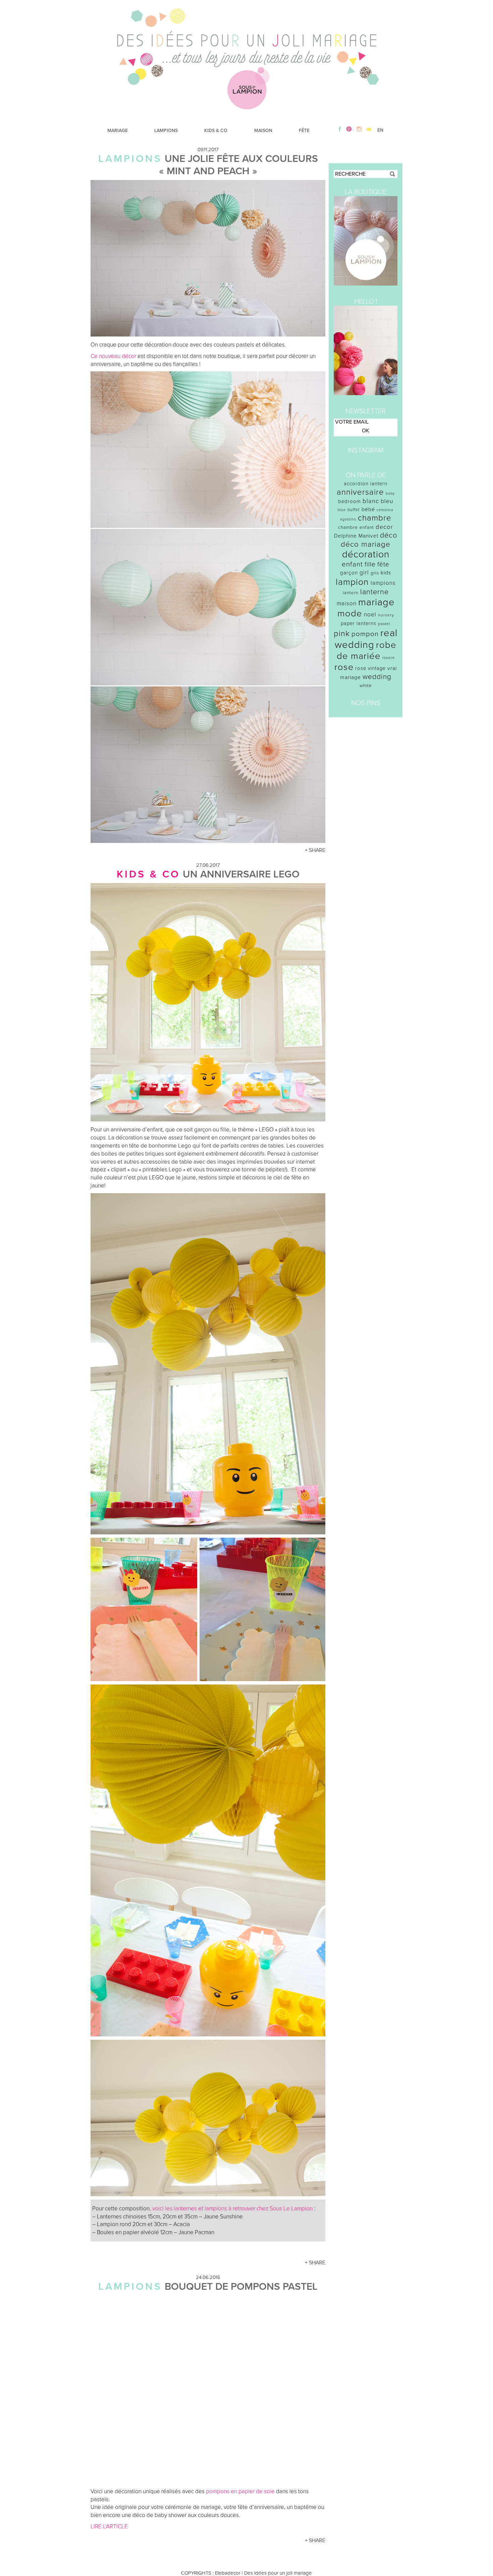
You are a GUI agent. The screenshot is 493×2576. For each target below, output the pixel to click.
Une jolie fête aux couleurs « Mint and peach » (238, 165)
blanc (371, 501)
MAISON (263, 131)
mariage (376, 602)
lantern (351, 593)
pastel (384, 624)
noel (370, 615)
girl (364, 573)
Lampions (130, 159)
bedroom (349, 501)
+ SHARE (315, 850)
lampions (383, 583)
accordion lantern (366, 484)
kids (386, 573)
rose (344, 667)
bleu (387, 501)
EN (380, 130)
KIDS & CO (216, 131)
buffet (354, 510)
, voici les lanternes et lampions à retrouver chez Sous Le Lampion (231, 2209)
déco (389, 535)
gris (375, 573)
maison (347, 603)
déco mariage (366, 544)
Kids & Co (148, 874)
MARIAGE (118, 131)
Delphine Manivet (356, 536)
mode (350, 614)
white (366, 686)
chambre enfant (356, 527)
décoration (366, 554)
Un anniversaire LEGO (241, 874)
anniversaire (360, 492)
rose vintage (370, 668)
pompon (365, 634)
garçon (349, 573)
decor (384, 527)
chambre (375, 518)
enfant (352, 564)
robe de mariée (367, 651)
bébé (368, 509)
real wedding (366, 639)
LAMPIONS (166, 131)
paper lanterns (359, 623)
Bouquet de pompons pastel (241, 2287)
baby (390, 494)
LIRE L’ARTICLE (109, 2527)
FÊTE (304, 131)
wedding (377, 677)
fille (370, 564)
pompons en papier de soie (240, 2491)
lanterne (374, 592)
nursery (386, 615)
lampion (352, 582)
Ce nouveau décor (113, 356)
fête (383, 564)
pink (342, 634)
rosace (389, 658)
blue (342, 510)
